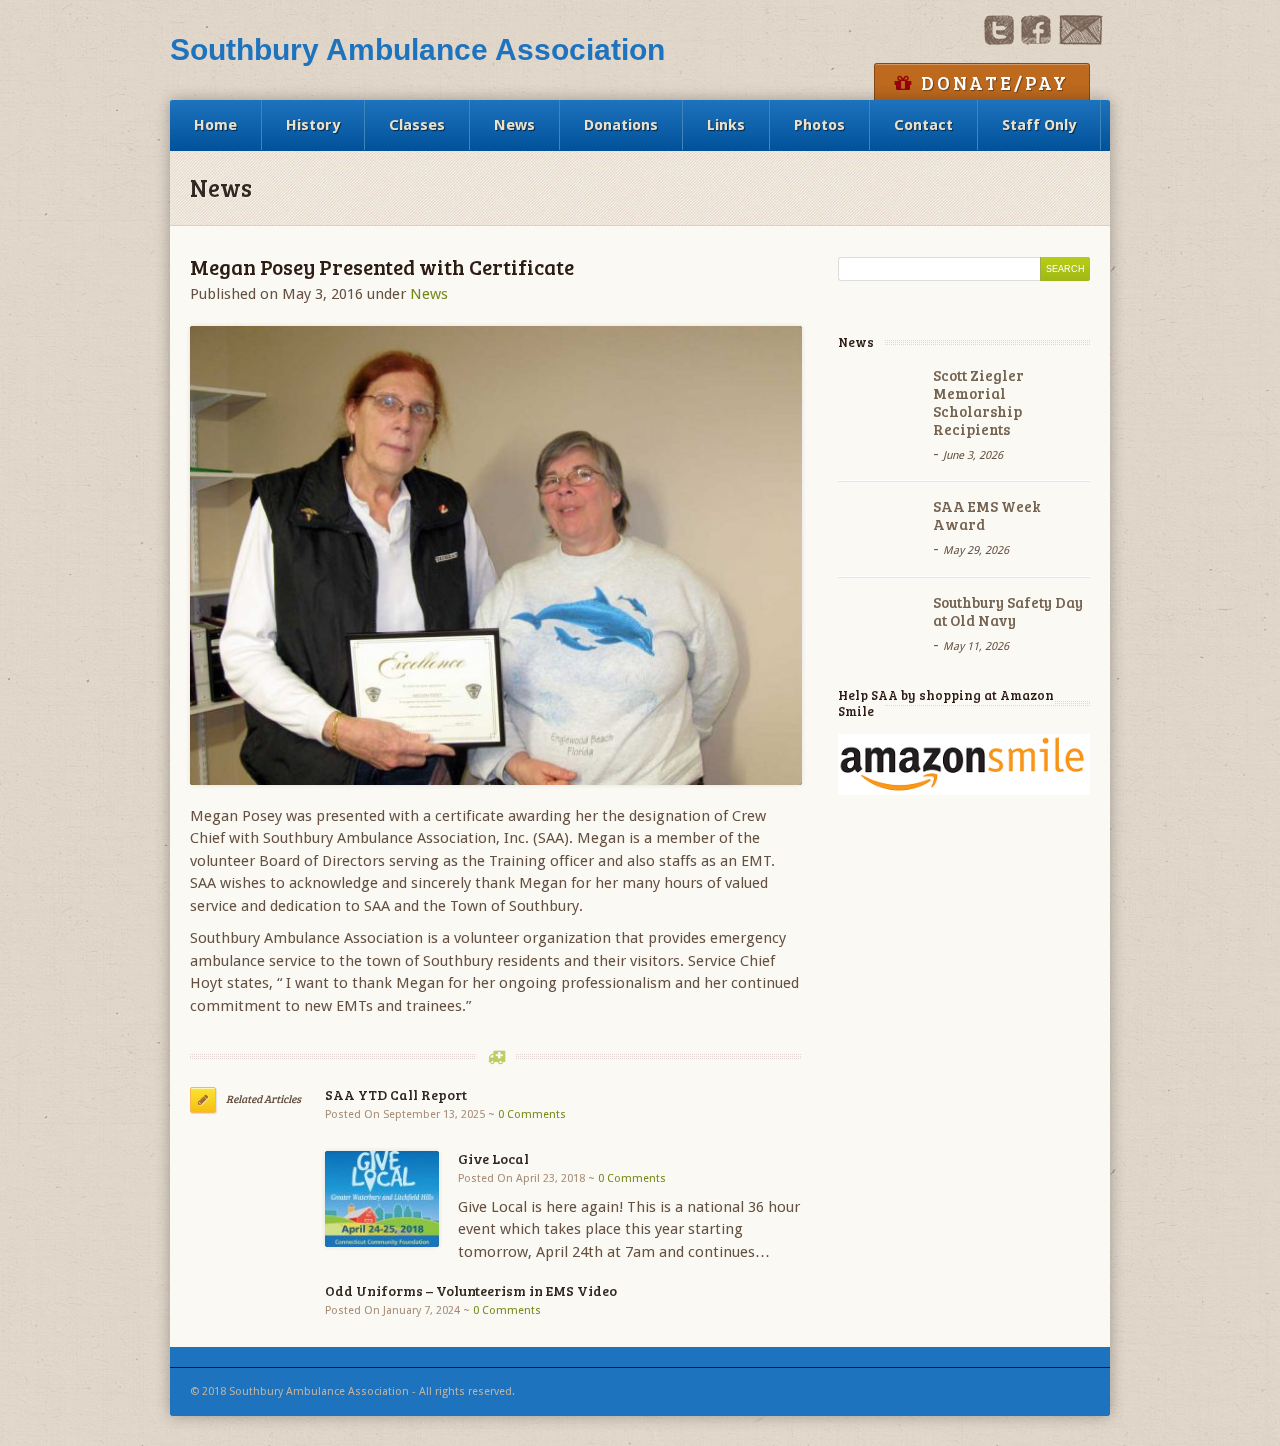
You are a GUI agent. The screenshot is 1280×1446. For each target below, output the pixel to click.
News (514, 125)
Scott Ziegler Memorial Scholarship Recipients (978, 402)
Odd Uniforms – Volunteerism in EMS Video (471, 1290)
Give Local (493, 1158)
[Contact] (1080, 40)
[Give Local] (382, 1198)
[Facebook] (1036, 40)
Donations (621, 125)
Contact (923, 125)
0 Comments (532, 1114)
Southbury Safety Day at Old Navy (1008, 611)
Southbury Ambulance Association (417, 50)
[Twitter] (999, 40)
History (313, 125)
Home (215, 125)
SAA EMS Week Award (987, 515)
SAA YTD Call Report (396, 1094)
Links (726, 125)
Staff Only (1039, 125)
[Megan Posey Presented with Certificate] (496, 555)
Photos (819, 125)
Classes (417, 125)
